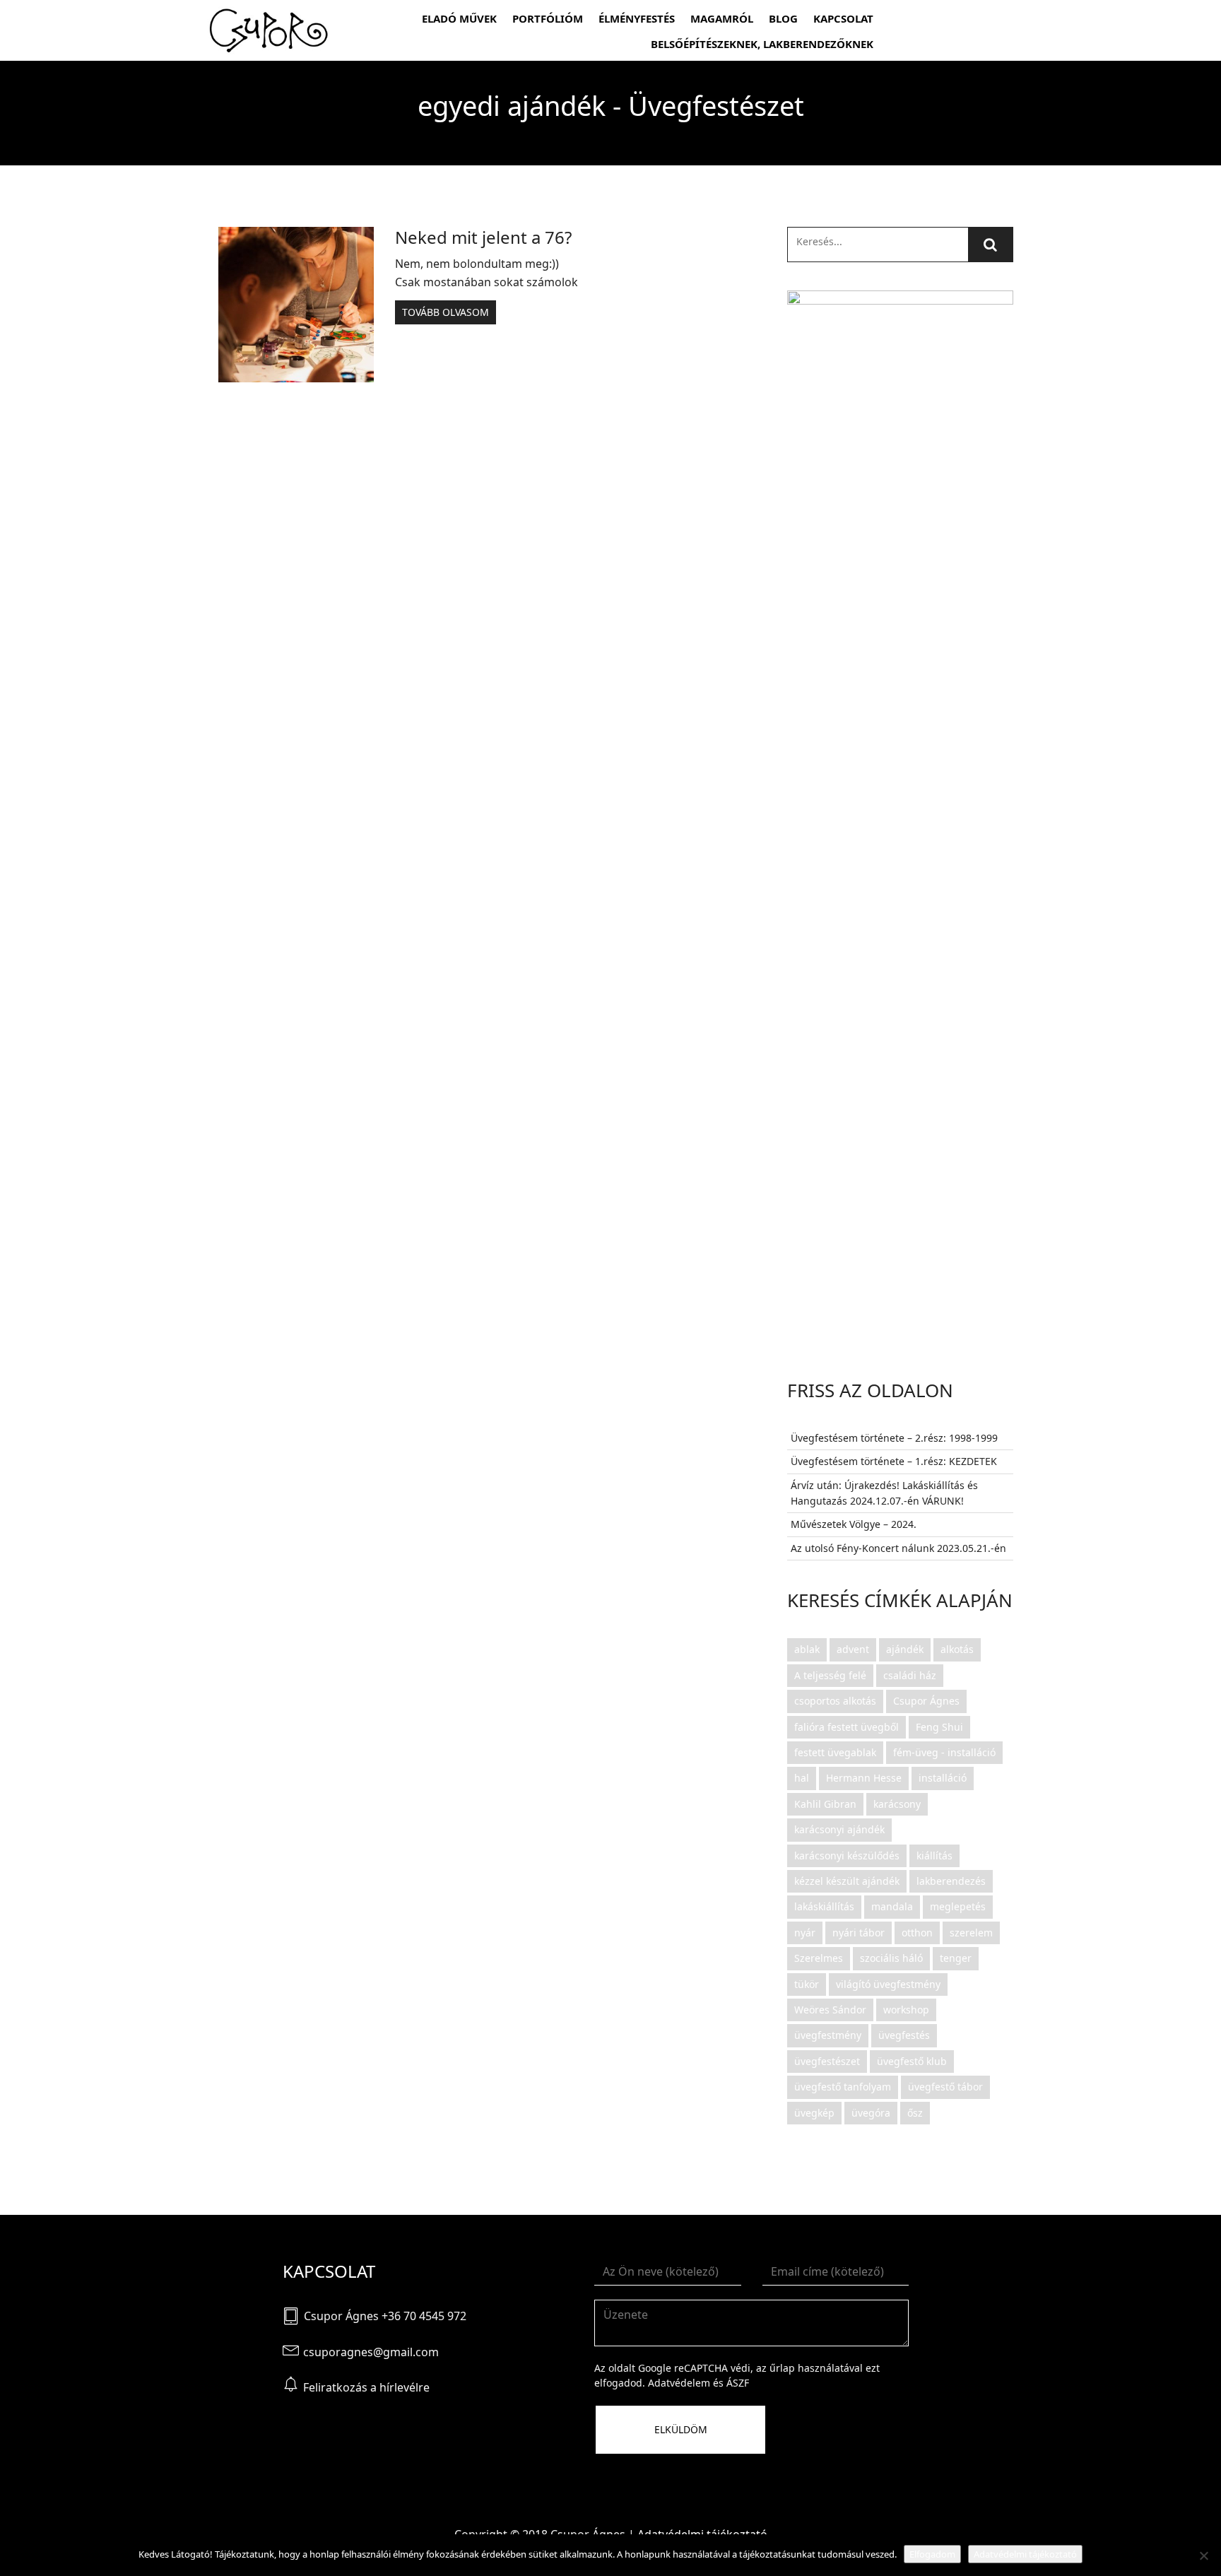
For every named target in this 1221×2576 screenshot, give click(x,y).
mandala (892, 1906)
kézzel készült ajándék (847, 1881)
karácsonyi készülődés (847, 1855)
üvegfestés (904, 2035)
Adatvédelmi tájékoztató (1025, 2554)
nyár (805, 1933)
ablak (807, 1649)
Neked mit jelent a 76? (483, 237)
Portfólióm (548, 18)
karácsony (897, 1804)
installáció (943, 1778)
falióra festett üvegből (847, 1727)
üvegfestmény (828, 2035)
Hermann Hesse (864, 1778)
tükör (807, 1984)
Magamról (722, 18)
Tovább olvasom (446, 312)
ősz (915, 2113)
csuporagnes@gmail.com (371, 2352)
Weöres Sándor (830, 2010)
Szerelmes (819, 1958)
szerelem (971, 1933)
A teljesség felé (830, 1675)
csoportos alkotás (835, 1701)
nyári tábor (859, 1933)
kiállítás (934, 1855)
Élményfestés (637, 18)
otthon (917, 1933)
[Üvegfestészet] (269, 30)
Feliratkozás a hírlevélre (366, 2387)
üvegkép (814, 2113)
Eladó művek (459, 18)
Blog (783, 18)
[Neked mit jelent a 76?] (296, 305)
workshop (906, 2010)
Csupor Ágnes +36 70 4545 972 (385, 2316)
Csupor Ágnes (926, 1701)
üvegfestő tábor (945, 2087)
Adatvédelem (679, 2383)
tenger (956, 1958)
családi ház (910, 1675)
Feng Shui (939, 1727)
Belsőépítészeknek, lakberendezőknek (762, 44)
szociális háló (891, 1958)
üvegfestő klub (912, 2061)
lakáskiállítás (824, 1906)
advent (853, 1649)
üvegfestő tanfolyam (843, 2087)
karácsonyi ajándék (839, 1829)
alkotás (957, 1649)
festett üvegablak (835, 1752)
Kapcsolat (843, 18)
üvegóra (871, 2113)
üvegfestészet (827, 2061)
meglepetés (958, 1906)
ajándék (905, 1649)
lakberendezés (951, 1881)
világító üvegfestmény (888, 1984)
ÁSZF (738, 2383)
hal (802, 1778)
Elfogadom (932, 2554)
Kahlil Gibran (825, 1804)
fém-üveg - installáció (944, 1752)
